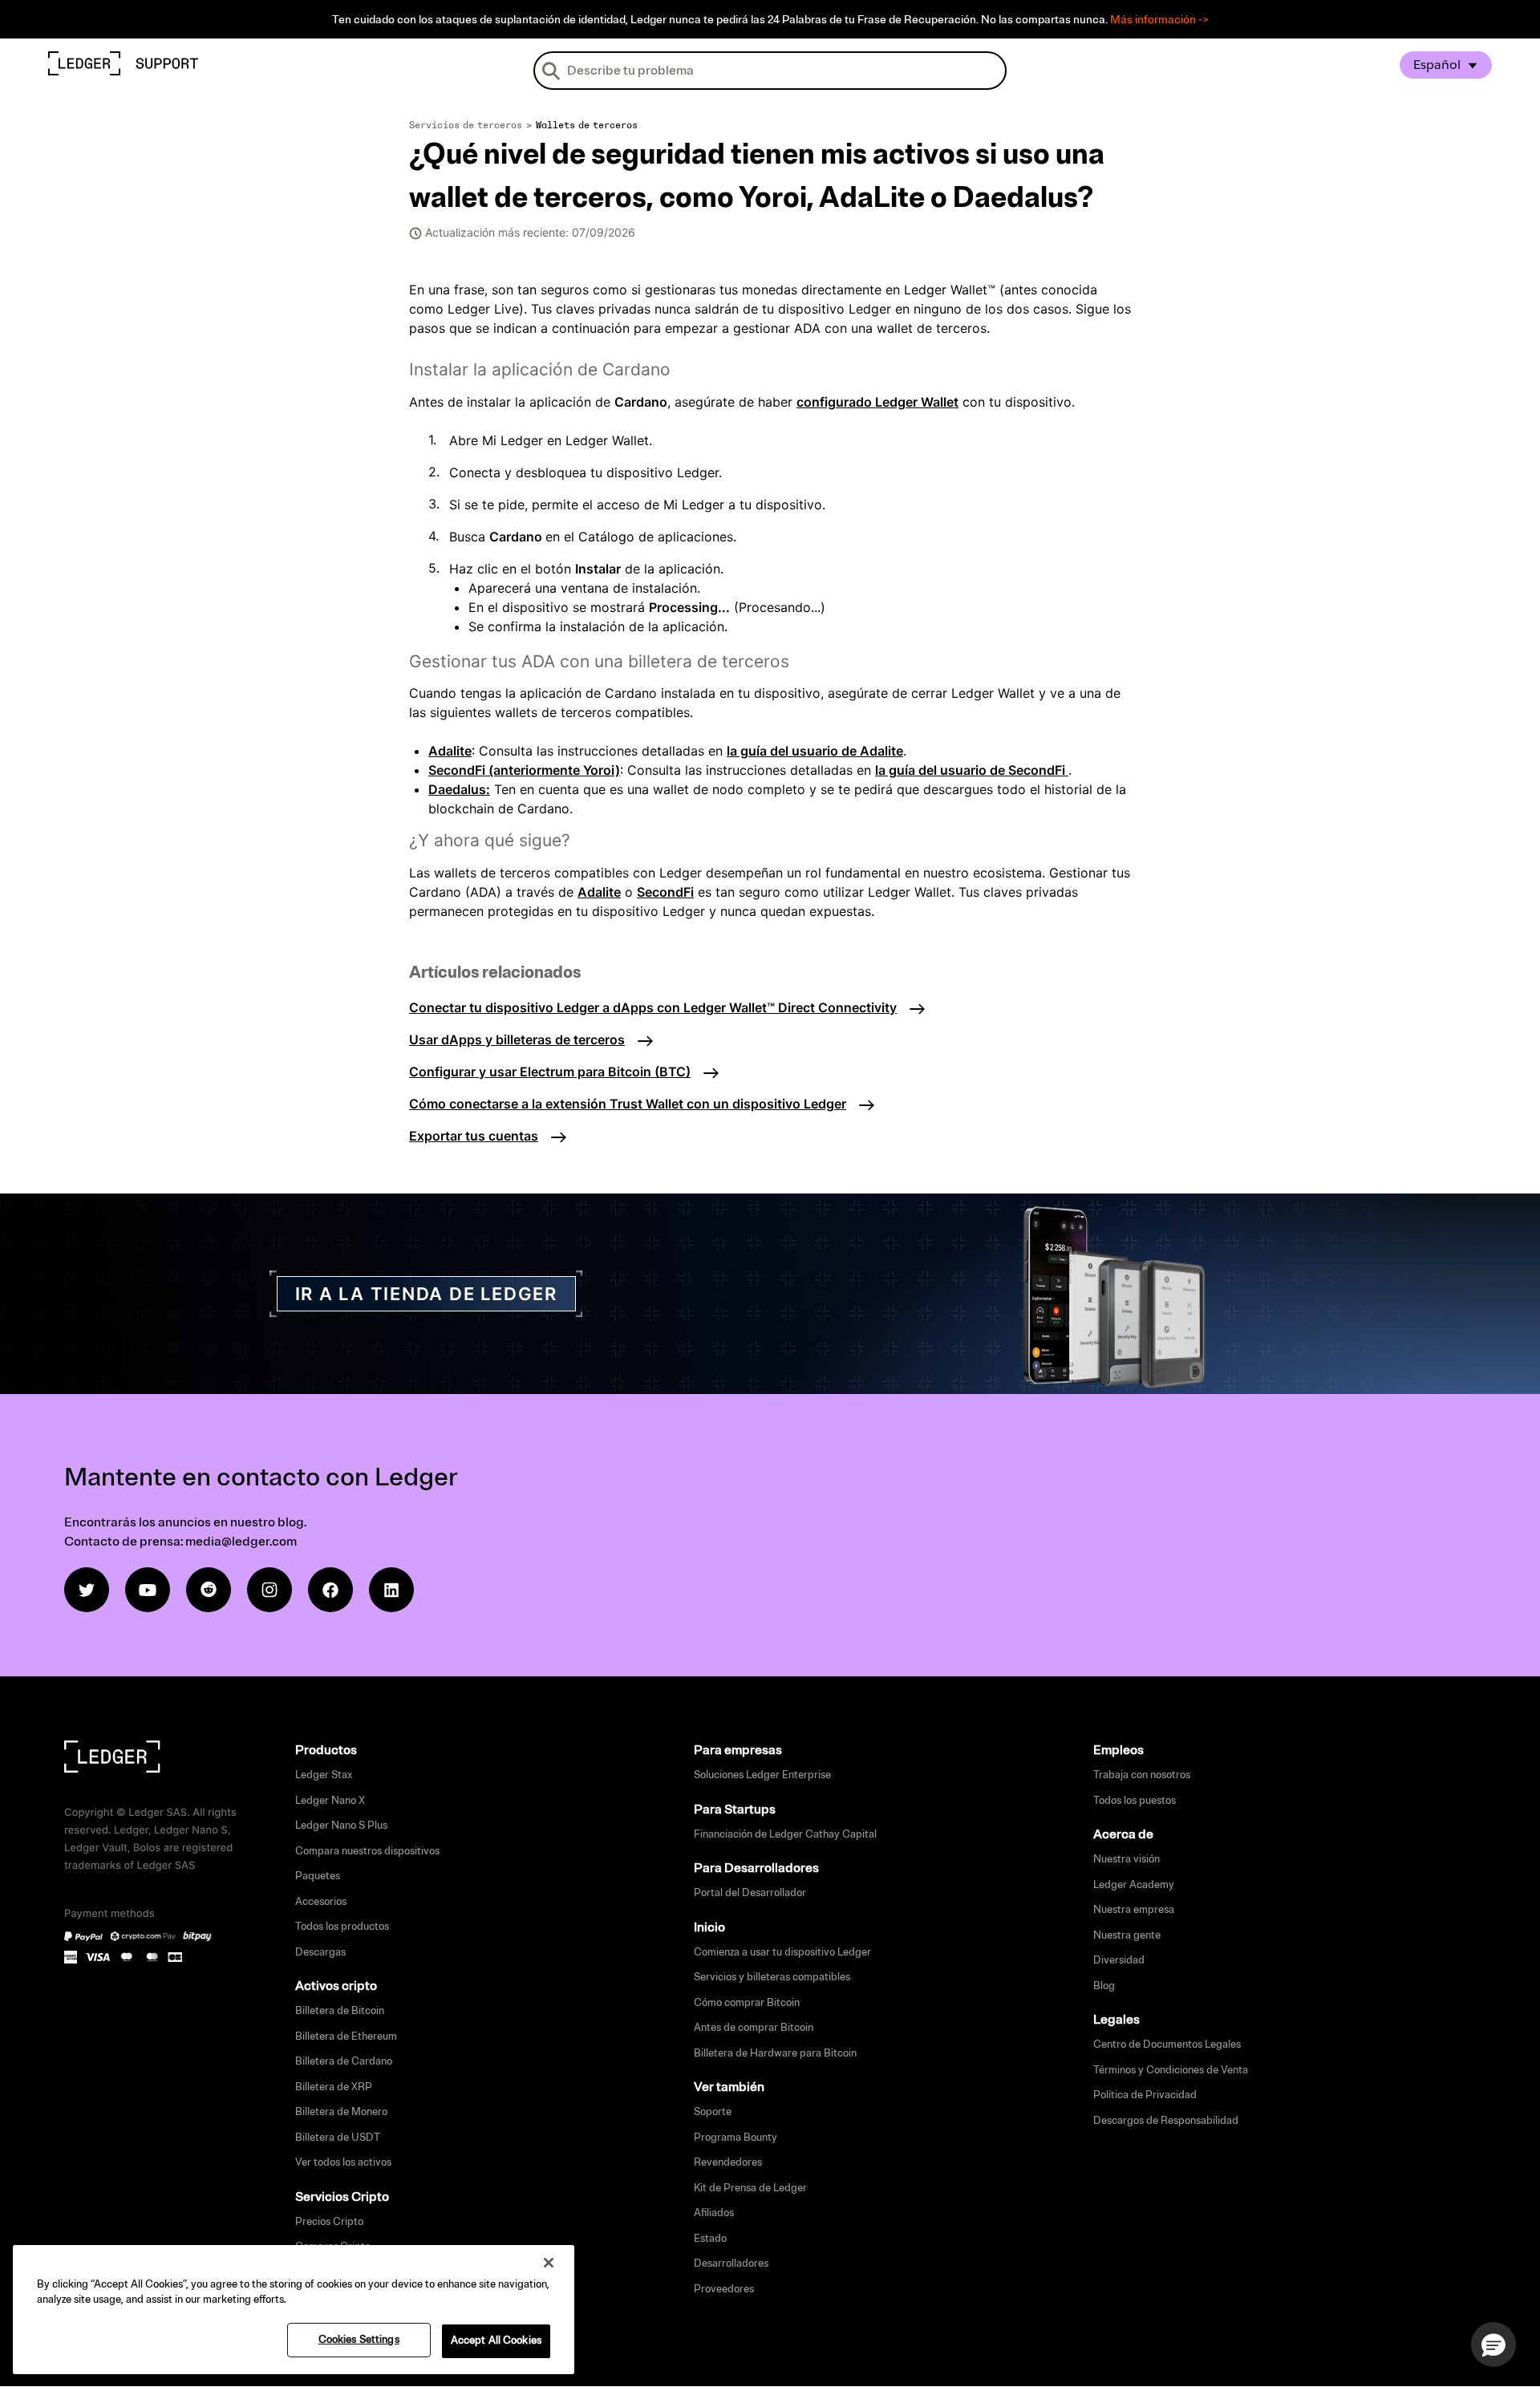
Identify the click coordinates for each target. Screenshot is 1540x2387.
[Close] (549, 2263)
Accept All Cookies (496, 2340)
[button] (1493, 2344)
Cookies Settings (359, 2340)
